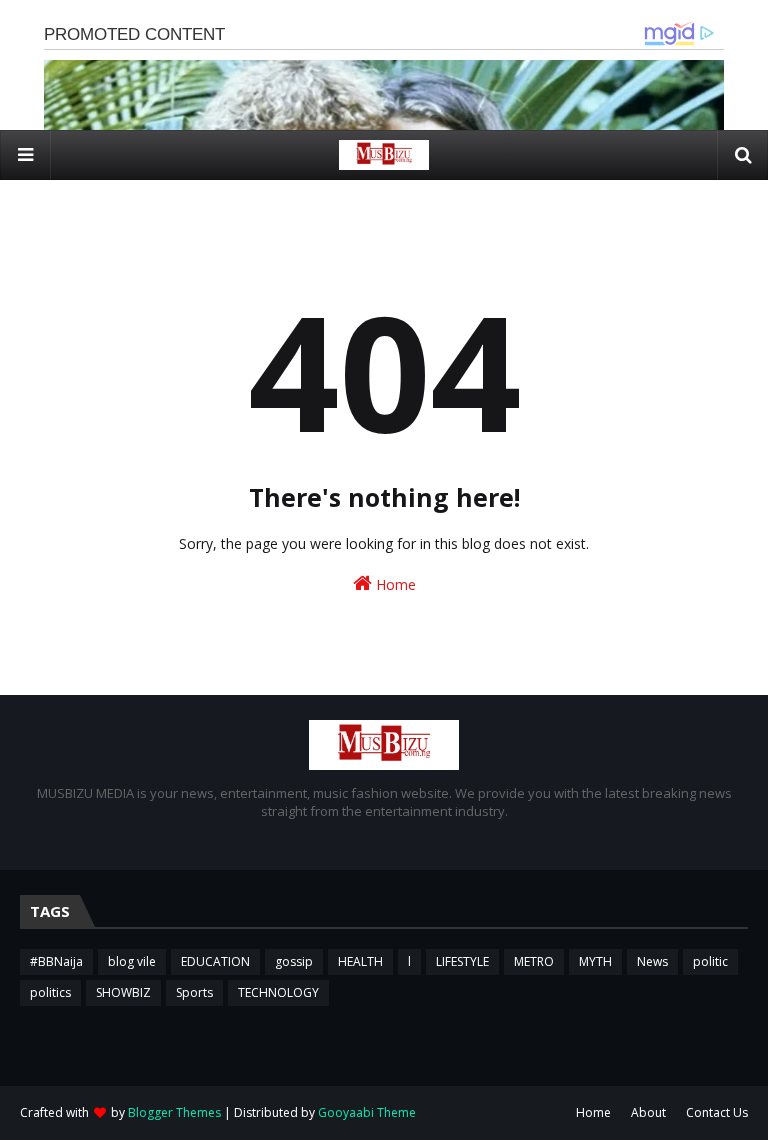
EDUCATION (215, 961)
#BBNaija (56, 961)
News (652, 961)
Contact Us (717, 1112)
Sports (194, 992)
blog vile (132, 961)
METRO (534, 961)
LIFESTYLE (462, 961)
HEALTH (360, 961)
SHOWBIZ (123, 992)
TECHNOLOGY (278, 992)
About (648, 1112)
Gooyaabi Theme (367, 1112)
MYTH (595, 961)
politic (710, 961)
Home (394, 584)
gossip (294, 961)
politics (50, 992)
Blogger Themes (174, 1112)
